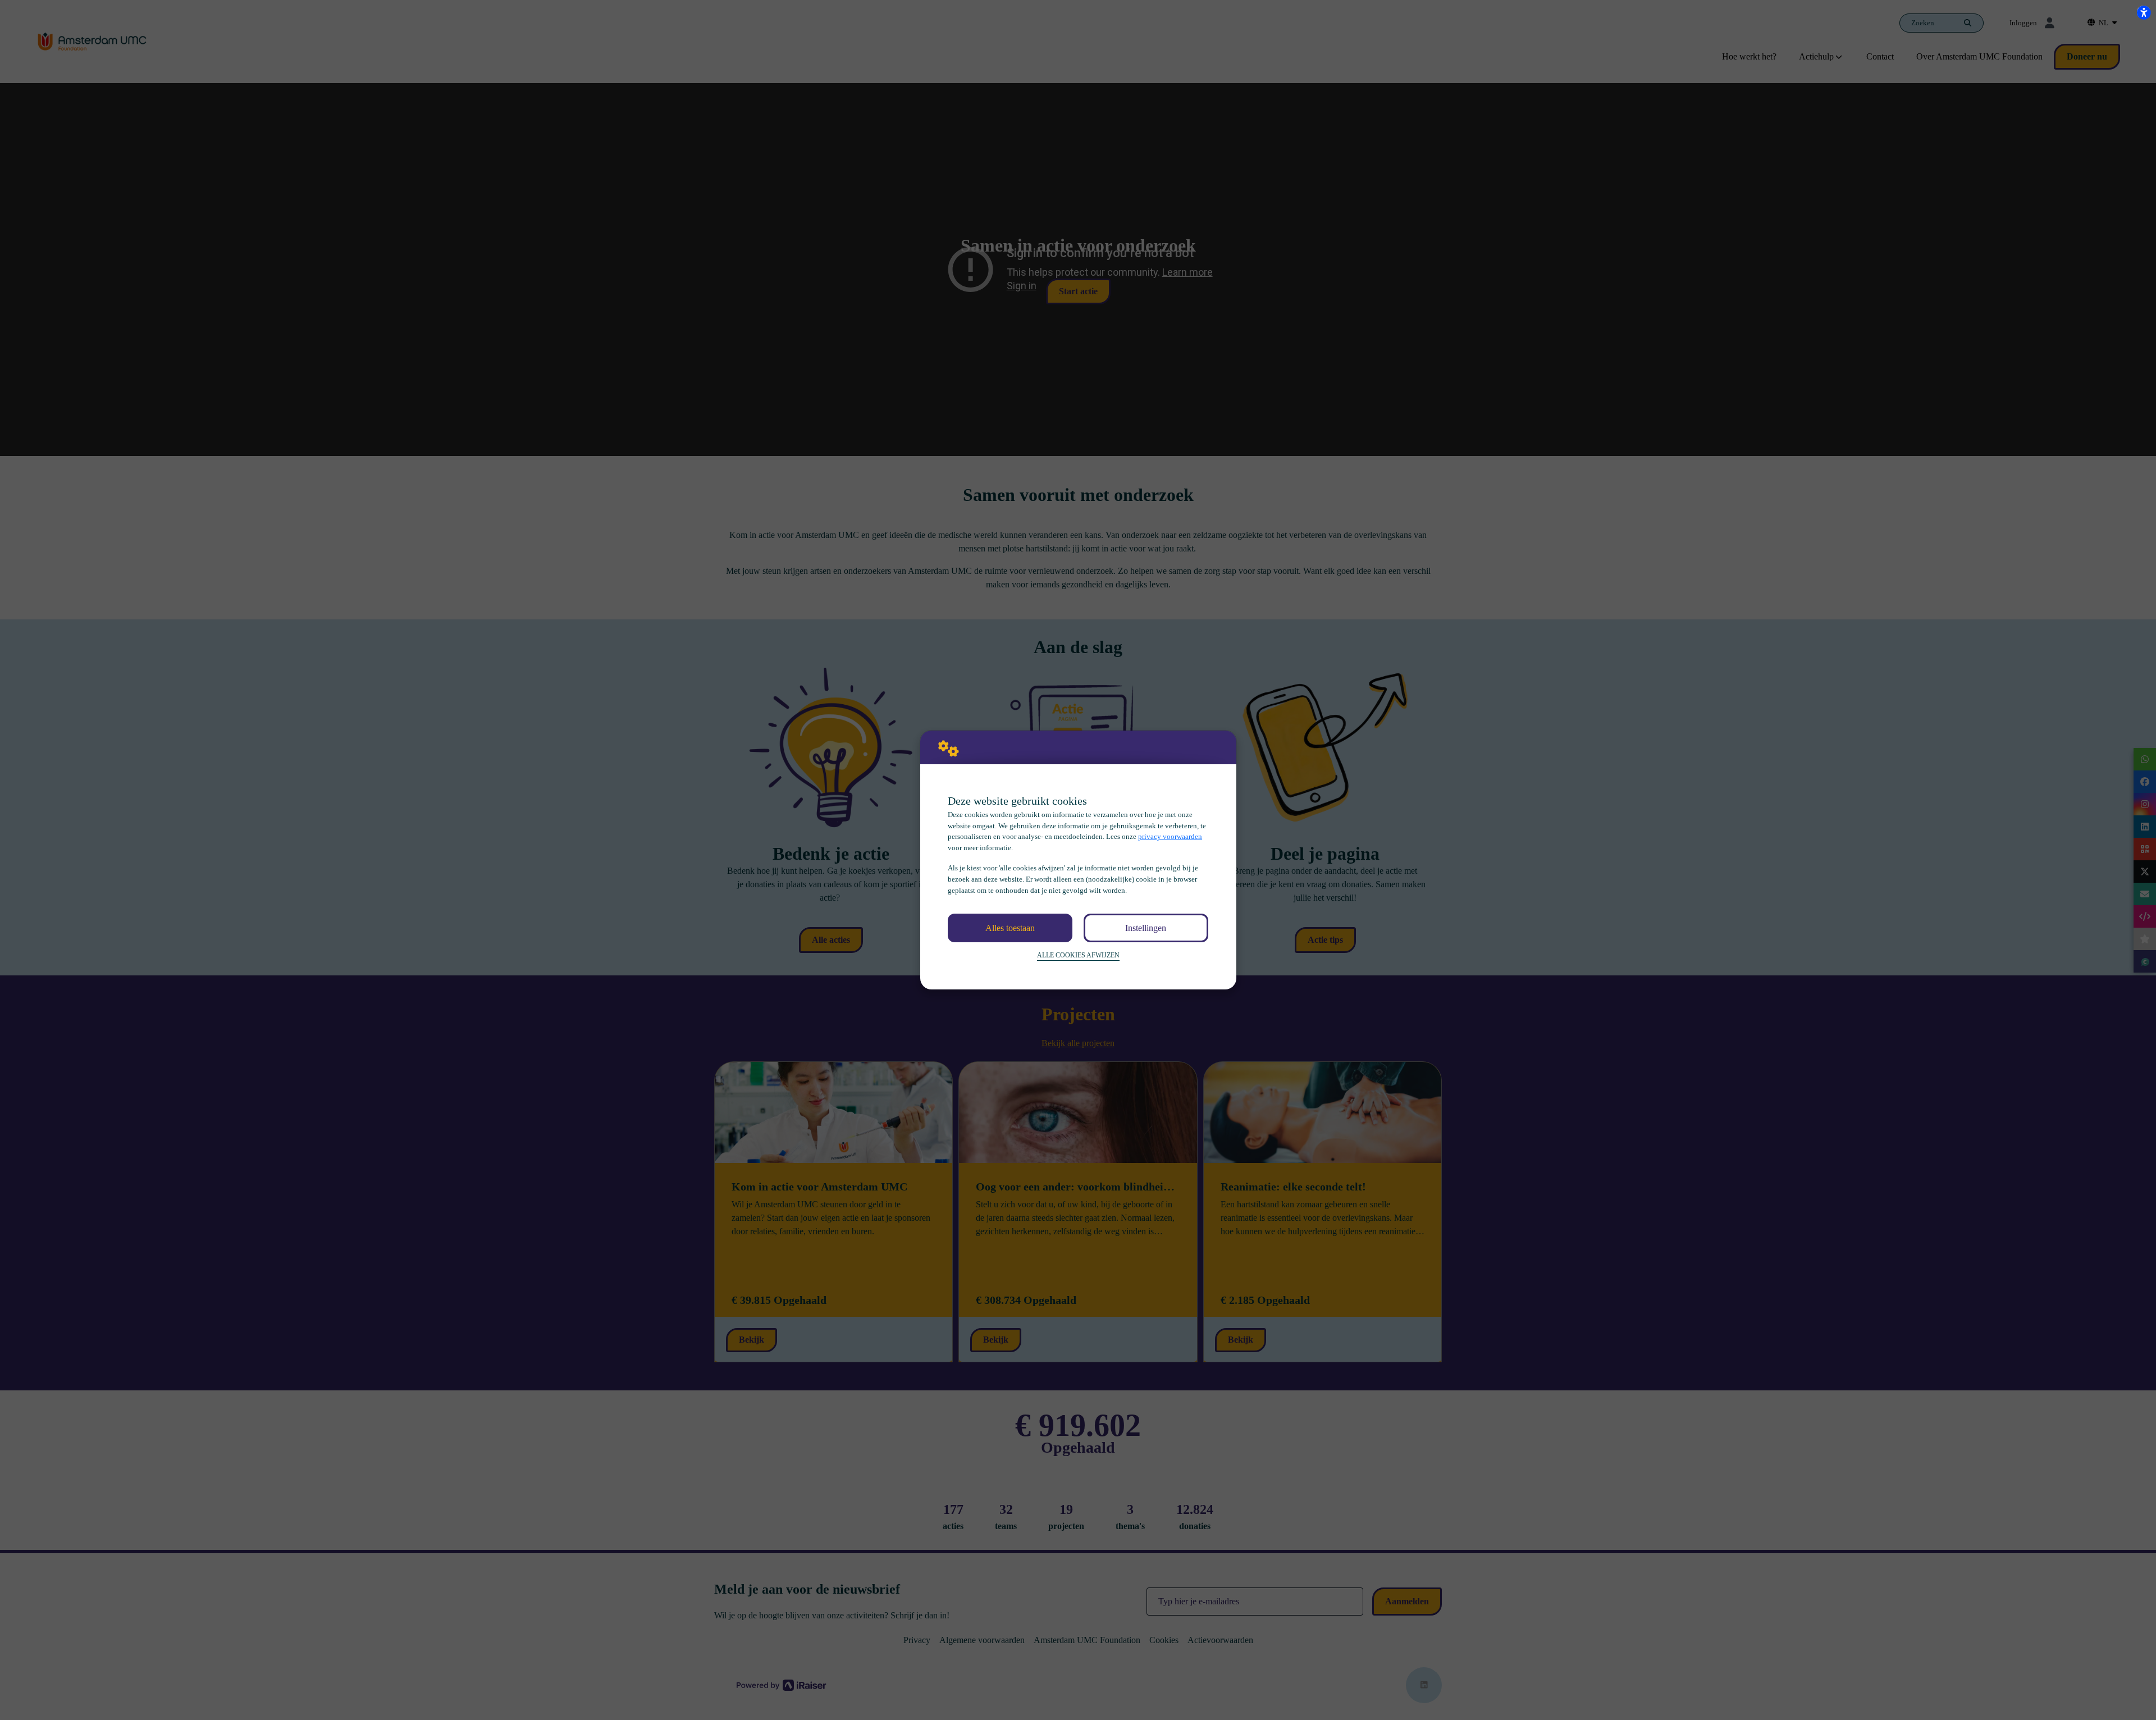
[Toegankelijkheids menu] (2144, 12)
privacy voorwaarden (1170, 836)
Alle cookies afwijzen (1078, 955)
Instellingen (1146, 928)
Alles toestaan (1010, 928)
